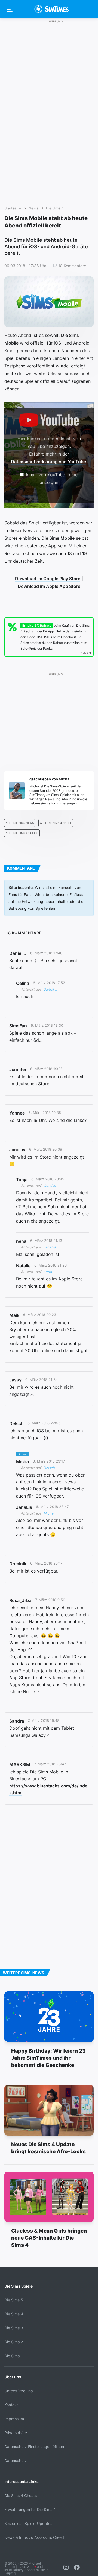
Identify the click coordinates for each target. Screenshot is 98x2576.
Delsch (49, 1468)
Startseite (13, 208)
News (33, 208)
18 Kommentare (72, 266)
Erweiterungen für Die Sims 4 (30, 2509)
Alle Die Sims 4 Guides (22, 833)
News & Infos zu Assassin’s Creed (34, 2537)
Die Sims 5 (14, 2300)
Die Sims (12, 2356)
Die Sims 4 (55, 208)
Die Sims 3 (14, 2328)
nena (48, 1272)
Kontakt (11, 2405)
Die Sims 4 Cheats (21, 2495)
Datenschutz (16, 2460)
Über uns (13, 2377)
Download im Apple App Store (49, 586)
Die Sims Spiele (19, 2286)
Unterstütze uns (19, 2391)
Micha (48, 1513)
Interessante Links (22, 2482)
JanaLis (50, 1186)
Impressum (14, 2419)
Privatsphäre (16, 2433)
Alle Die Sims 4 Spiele (56, 823)
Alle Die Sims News (20, 823)
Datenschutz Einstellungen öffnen (34, 2447)
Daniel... (50, 989)
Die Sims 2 (14, 2342)
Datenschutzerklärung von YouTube (48, 462)
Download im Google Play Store (48, 579)
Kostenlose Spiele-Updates (28, 2523)
